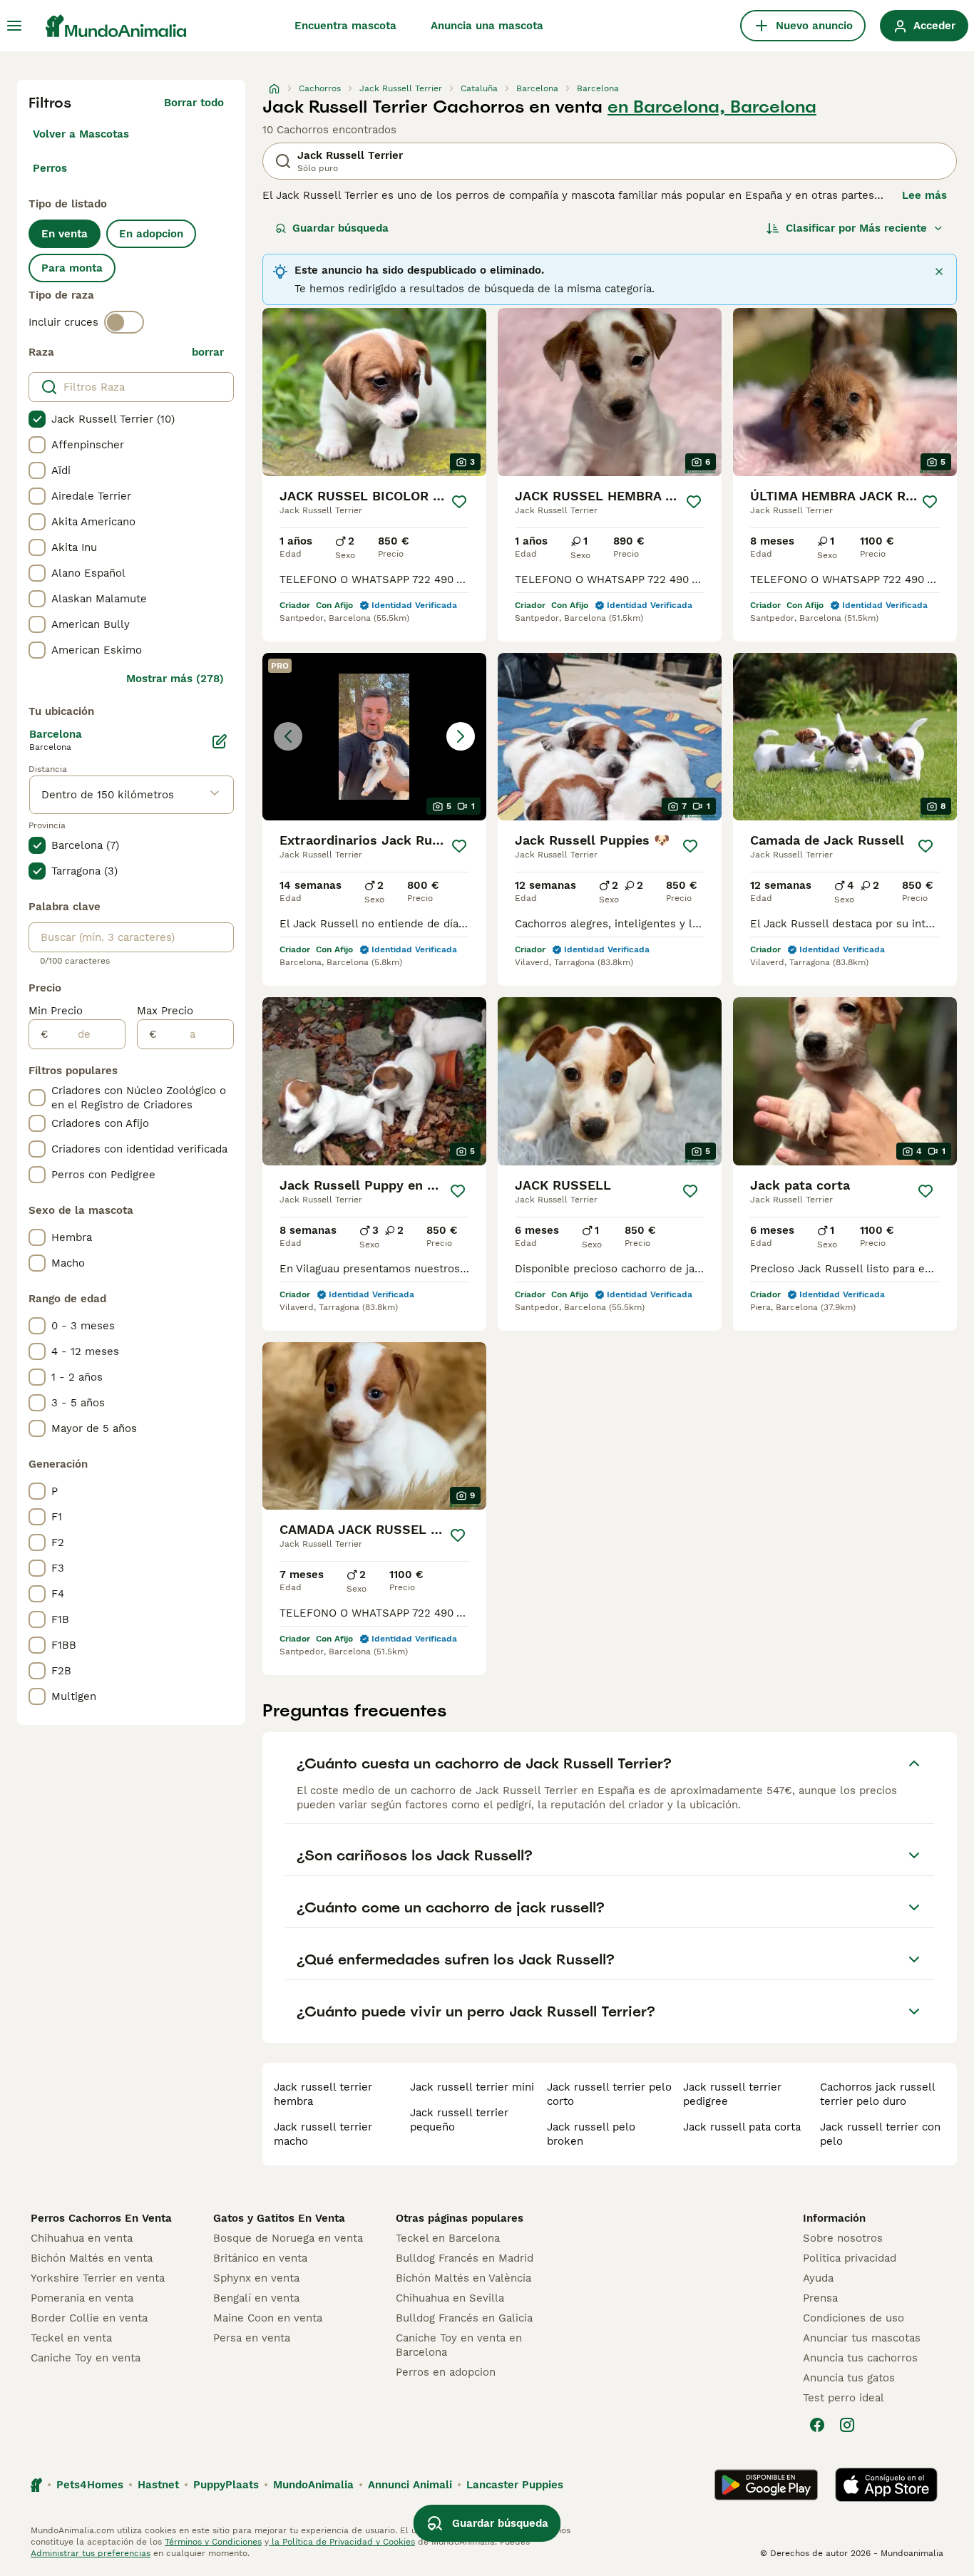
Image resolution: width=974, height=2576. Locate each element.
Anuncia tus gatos (849, 2378)
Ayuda (818, 2278)
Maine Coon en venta (268, 2318)
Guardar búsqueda (340, 228)
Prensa (820, 2298)
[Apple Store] (886, 2485)
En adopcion (151, 234)
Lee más (924, 195)
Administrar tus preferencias (91, 2553)
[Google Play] (766, 2485)
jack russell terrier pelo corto (609, 2094)
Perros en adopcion (446, 2372)
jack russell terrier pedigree (732, 2094)
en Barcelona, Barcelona (712, 107)
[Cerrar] (939, 272)
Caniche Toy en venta (86, 2358)
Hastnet (158, 2485)
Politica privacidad (850, 2258)
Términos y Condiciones (213, 2542)
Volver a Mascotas (81, 134)
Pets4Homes (90, 2485)
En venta (65, 234)
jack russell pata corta (742, 2127)
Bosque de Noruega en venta (288, 2238)
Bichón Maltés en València (463, 2278)
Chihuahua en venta (82, 2238)
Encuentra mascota (345, 26)
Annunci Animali (410, 2485)
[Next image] (461, 736)
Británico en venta (260, 2258)
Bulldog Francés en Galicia (464, 2318)
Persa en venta (252, 2338)
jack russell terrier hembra (323, 2094)
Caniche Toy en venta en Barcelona (459, 2345)
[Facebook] (817, 2425)
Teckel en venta (71, 2338)
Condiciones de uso (853, 2318)
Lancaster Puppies (515, 2485)
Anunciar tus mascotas (862, 2338)
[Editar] (220, 741)
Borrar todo (194, 103)
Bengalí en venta (256, 2298)
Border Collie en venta (89, 2318)
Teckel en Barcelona (448, 2238)
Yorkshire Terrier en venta (98, 2278)
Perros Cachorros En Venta (101, 2218)
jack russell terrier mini (472, 2087)
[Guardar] (459, 502)
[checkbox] (37, 419)
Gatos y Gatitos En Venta (279, 2218)
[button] (374, 737)
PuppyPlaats (226, 2485)
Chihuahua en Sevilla (450, 2298)
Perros (50, 168)
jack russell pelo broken (591, 2134)
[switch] (124, 322)
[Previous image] (288, 736)
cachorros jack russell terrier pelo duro (877, 2094)
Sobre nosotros (843, 2238)
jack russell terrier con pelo (880, 2134)
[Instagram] (847, 2425)
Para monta (72, 268)
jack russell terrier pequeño (459, 2120)
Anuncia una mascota (487, 26)
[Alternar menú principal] (14, 26)
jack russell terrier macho (323, 2134)
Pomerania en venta (82, 2298)
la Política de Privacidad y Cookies (342, 2542)
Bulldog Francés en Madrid (465, 2258)
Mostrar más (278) (175, 679)
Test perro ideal (844, 2398)
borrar (208, 352)
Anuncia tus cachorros (860, 2358)
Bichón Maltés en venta (92, 2258)
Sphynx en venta (256, 2278)
